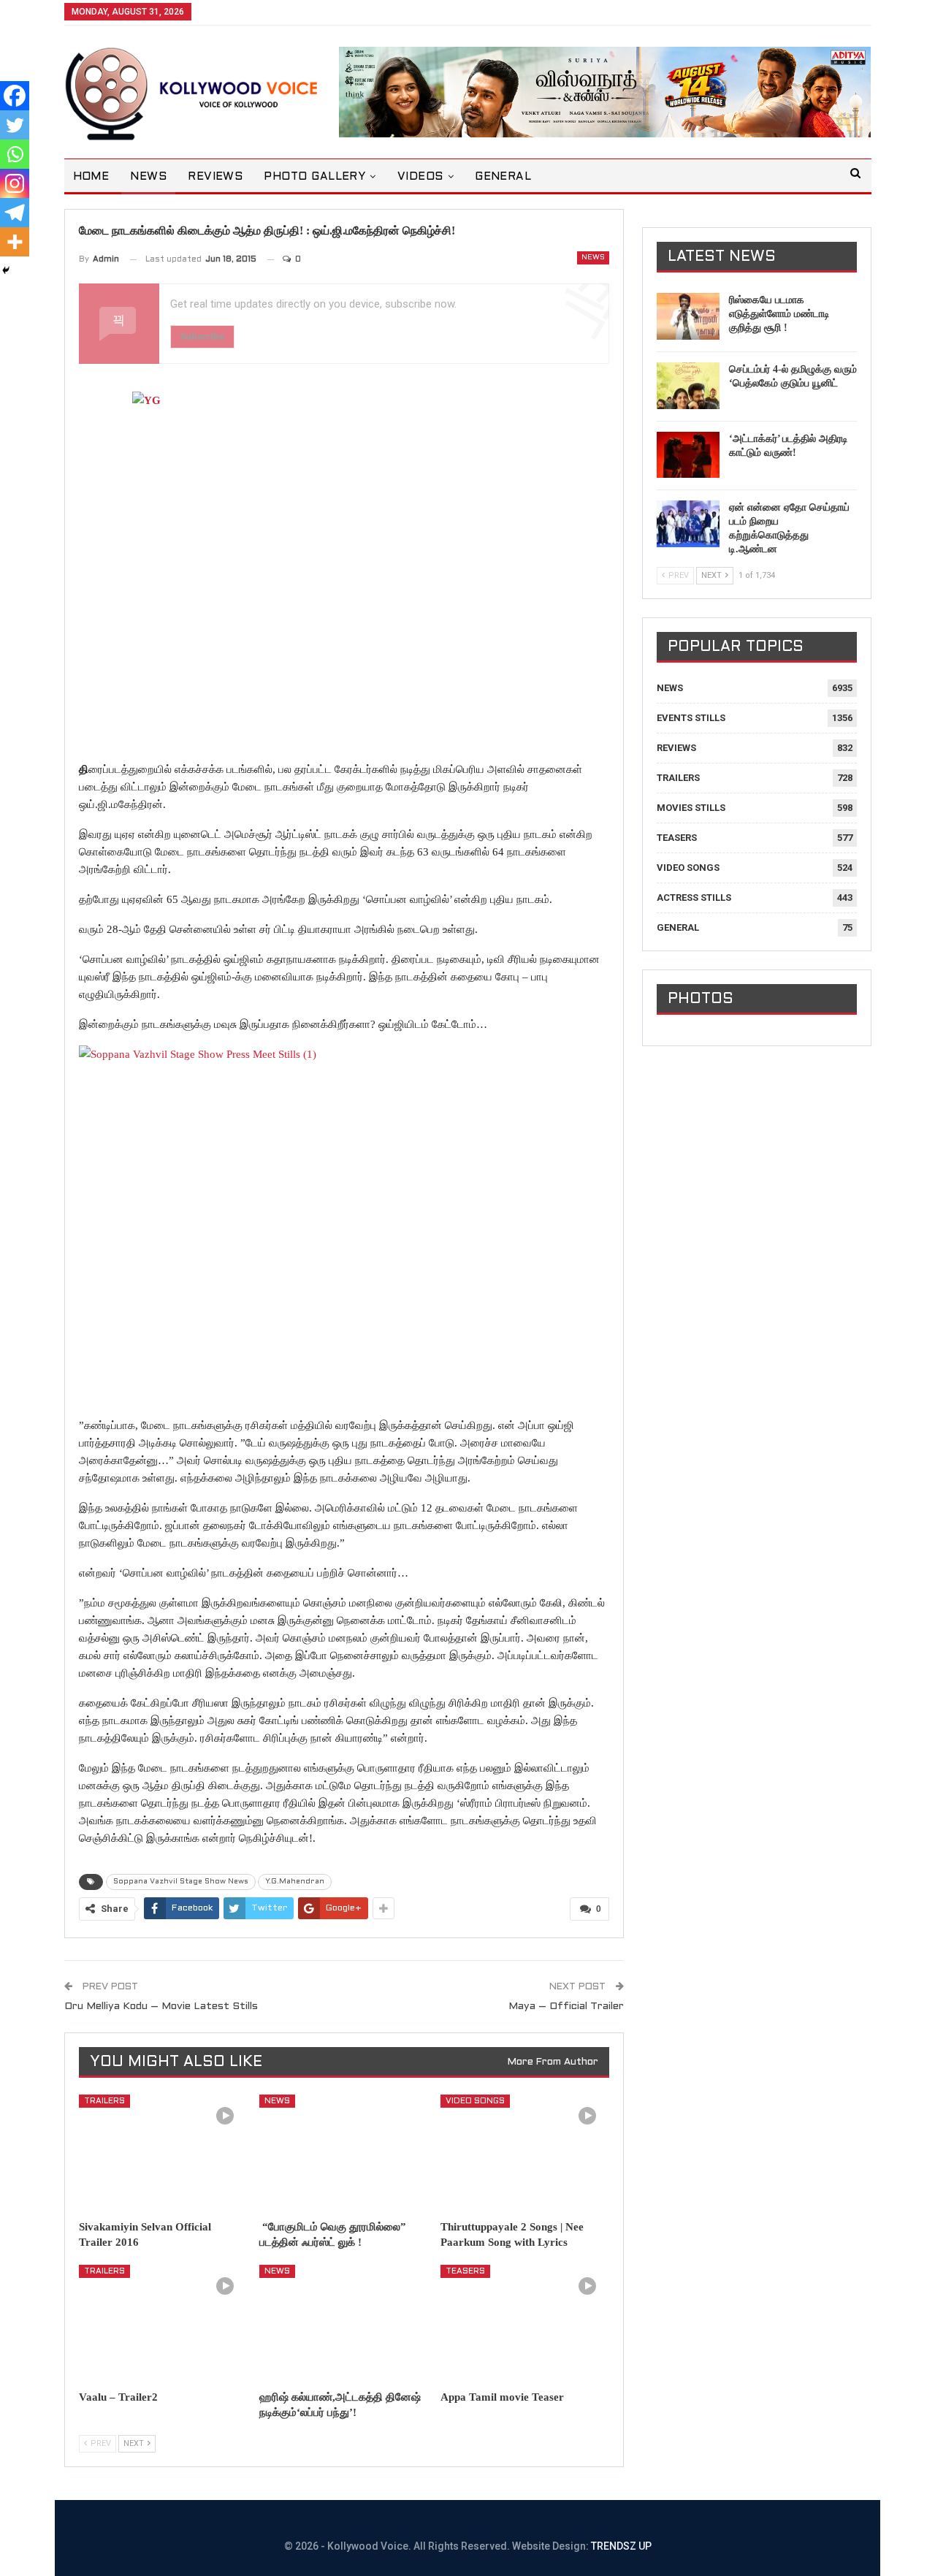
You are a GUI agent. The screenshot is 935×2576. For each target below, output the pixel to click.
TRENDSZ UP (621, 2546)
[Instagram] (15, 183)
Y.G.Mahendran (295, 1882)
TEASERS (465, 2271)
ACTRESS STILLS (694, 898)
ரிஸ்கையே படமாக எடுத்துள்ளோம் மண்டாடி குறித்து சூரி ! (779, 314)
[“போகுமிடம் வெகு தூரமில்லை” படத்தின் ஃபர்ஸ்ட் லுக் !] (343, 2153)
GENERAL (503, 177)
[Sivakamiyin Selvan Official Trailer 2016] (163, 2153)
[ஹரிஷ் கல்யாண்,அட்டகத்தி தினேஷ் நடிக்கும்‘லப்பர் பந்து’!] (343, 2324)
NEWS (148, 177)
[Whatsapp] (15, 154)
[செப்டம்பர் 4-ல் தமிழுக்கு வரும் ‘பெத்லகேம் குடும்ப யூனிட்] (688, 386)
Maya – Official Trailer (566, 2007)
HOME (91, 177)
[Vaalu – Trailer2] (163, 2324)
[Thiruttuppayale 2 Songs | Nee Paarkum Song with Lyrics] (524, 2153)
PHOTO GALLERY (314, 177)
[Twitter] (15, 125)
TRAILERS (104, 2101)
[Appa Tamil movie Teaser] (524, 2324)
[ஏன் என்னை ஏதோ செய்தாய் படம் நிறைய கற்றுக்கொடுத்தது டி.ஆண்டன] (688, 524)
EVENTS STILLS (691, 718)
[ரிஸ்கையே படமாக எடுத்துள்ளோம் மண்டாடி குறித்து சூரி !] (688, 316)
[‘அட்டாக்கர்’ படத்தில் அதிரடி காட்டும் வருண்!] (688, 455)
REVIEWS (215, 177)
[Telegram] (15, 213)
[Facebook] (15, 96)
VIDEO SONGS (475, 2101)
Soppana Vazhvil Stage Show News (181, 1882)
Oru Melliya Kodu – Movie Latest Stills (161, 2007)
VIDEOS (420, 177)
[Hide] (6, 270)
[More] (15, 242)
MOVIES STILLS (691, 808)
